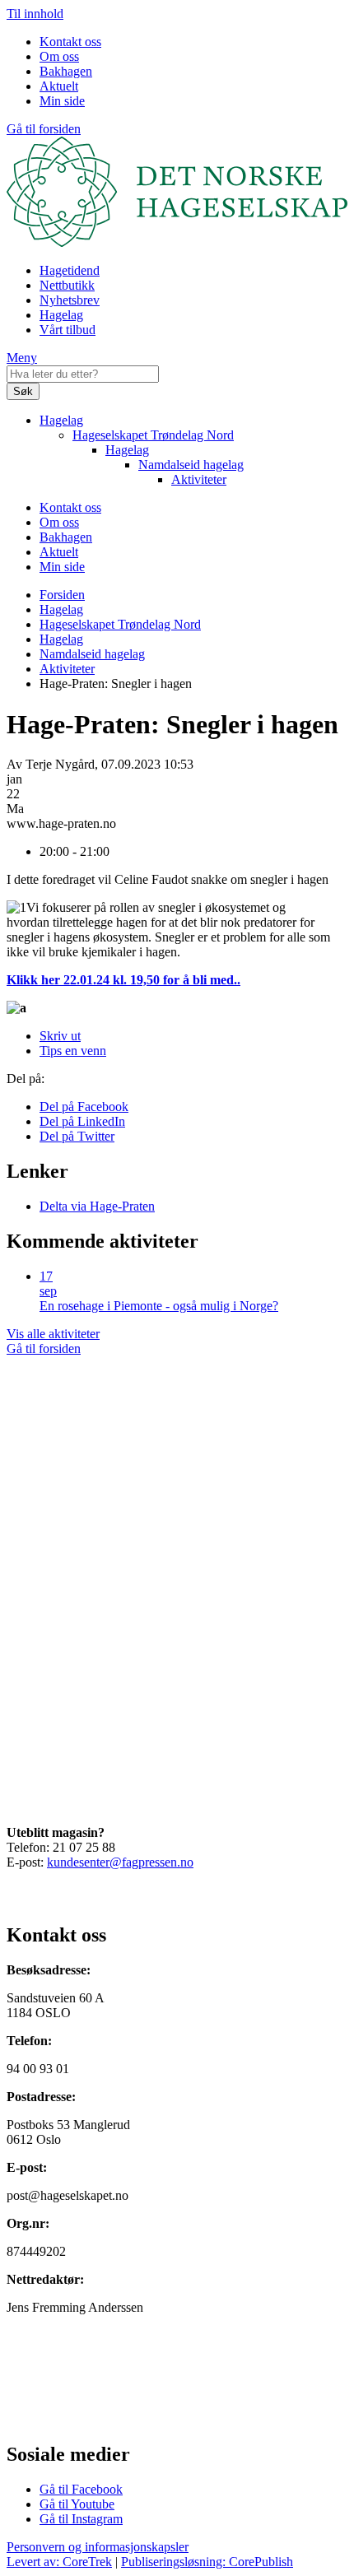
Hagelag (61, 315)
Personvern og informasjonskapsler (98, 2547)
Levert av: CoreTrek (59, 2562)
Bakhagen (66, 71)
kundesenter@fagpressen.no (120, 1862)
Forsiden (62, 595)
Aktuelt (59, 86)
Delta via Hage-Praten (97, 1206)
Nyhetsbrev (70, 300)
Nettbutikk (67, 285)
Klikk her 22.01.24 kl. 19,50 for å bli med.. (123, 980)
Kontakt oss (70, 42)
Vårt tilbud (68, 330)
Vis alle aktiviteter (53, 1334)
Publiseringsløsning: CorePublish (207, 2562)
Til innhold (35, 14)
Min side (62, 101)
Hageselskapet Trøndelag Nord (153, 435)
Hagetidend (70, 270)
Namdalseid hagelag (191, 465)
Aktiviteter (199, 479)
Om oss (59, 56)
